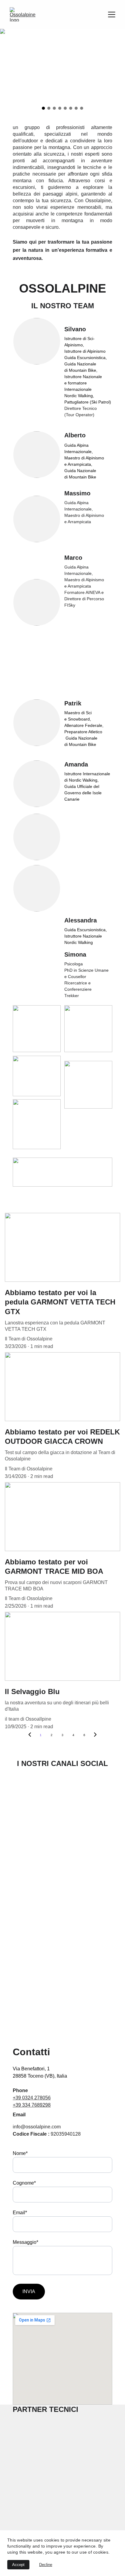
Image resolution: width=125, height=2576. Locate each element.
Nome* (20, 2153)
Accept (18, 2565)
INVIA (29, 2291)
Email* (20, 2213)
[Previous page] (30, 1735)
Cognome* (24, 2183)
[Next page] (95, 1735)
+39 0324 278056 (32, 2098)
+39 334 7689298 (32, 2105)
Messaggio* (25, 2242)
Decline (46, 2565)
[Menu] (112, 15)
